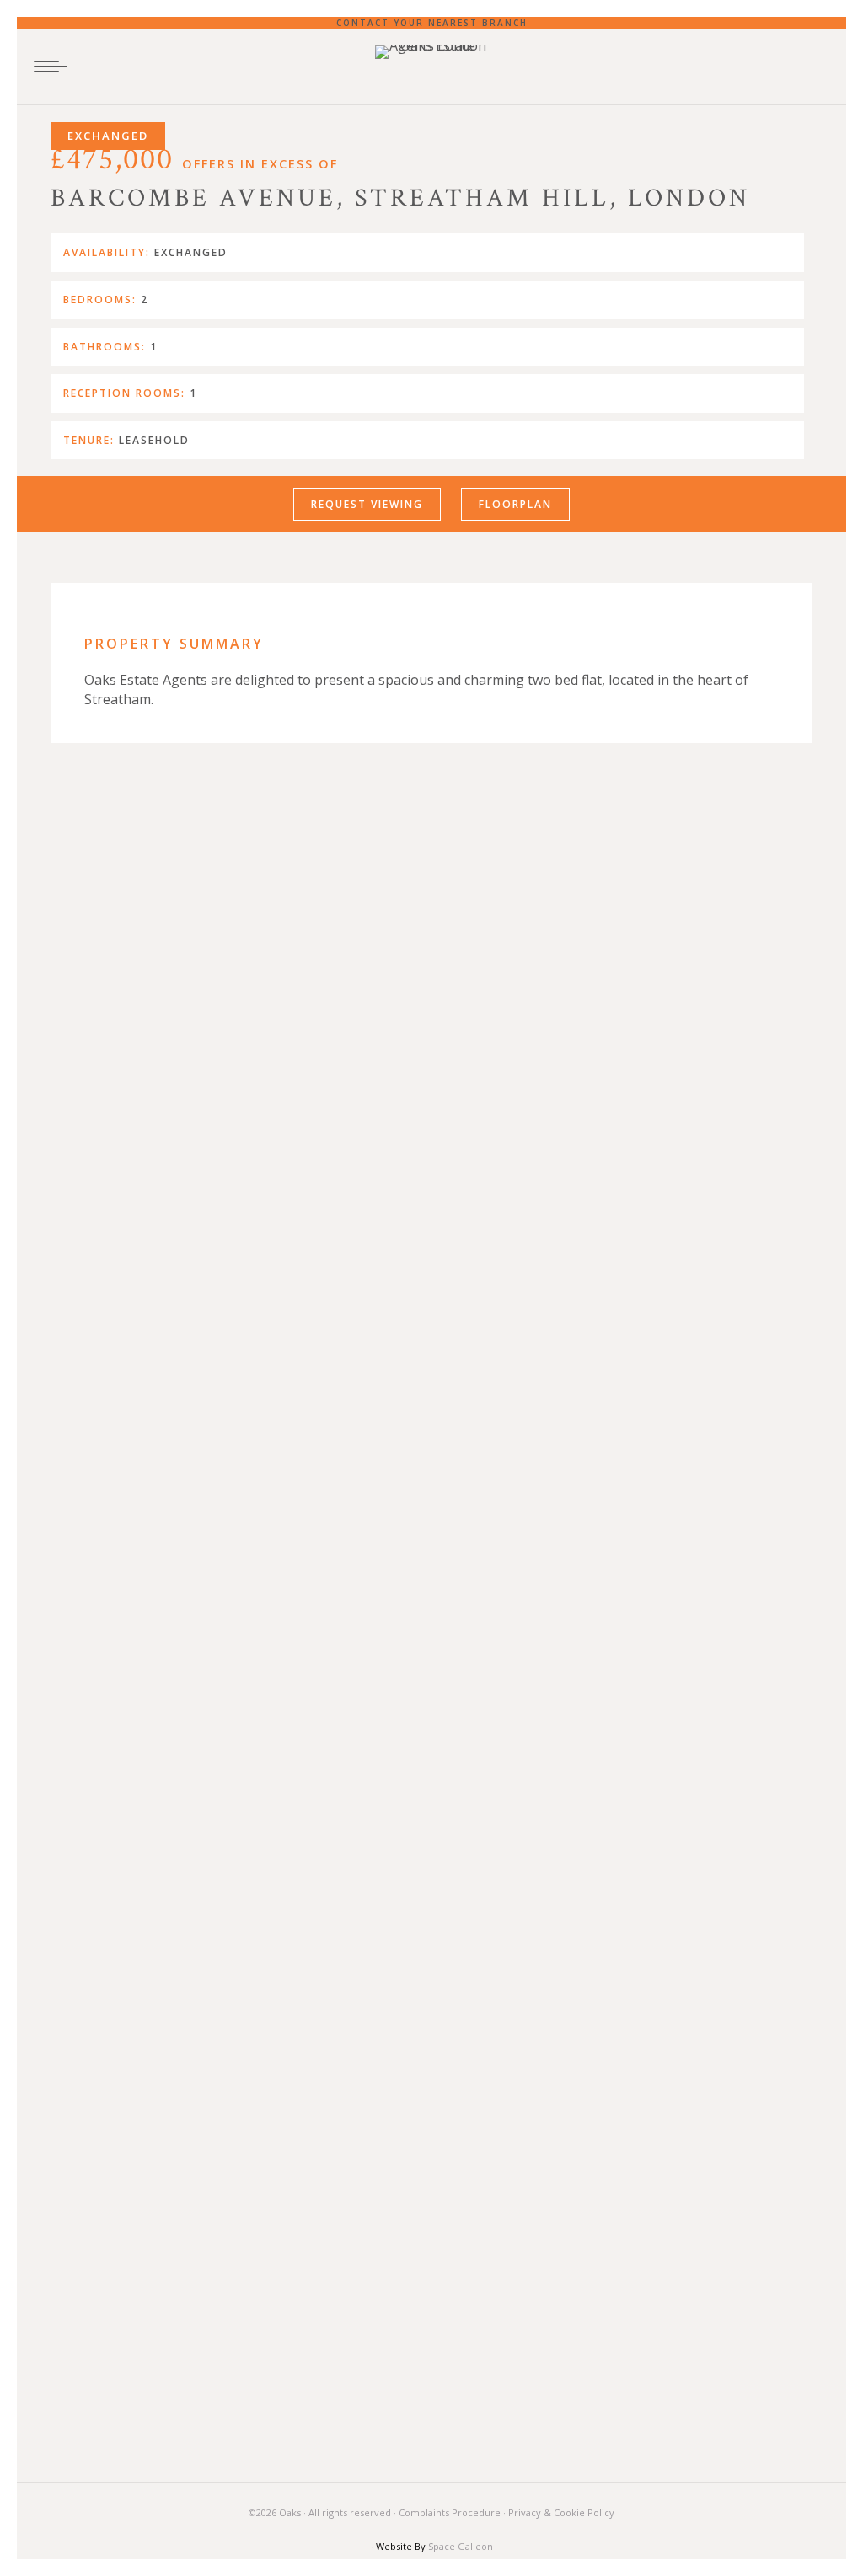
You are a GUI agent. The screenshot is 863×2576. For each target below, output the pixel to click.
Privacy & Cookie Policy (561, 2512)
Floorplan (515, 504)
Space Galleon (461, 2546)
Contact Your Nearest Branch (432, 23)
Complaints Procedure (450, 2512)
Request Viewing (367, 504)
